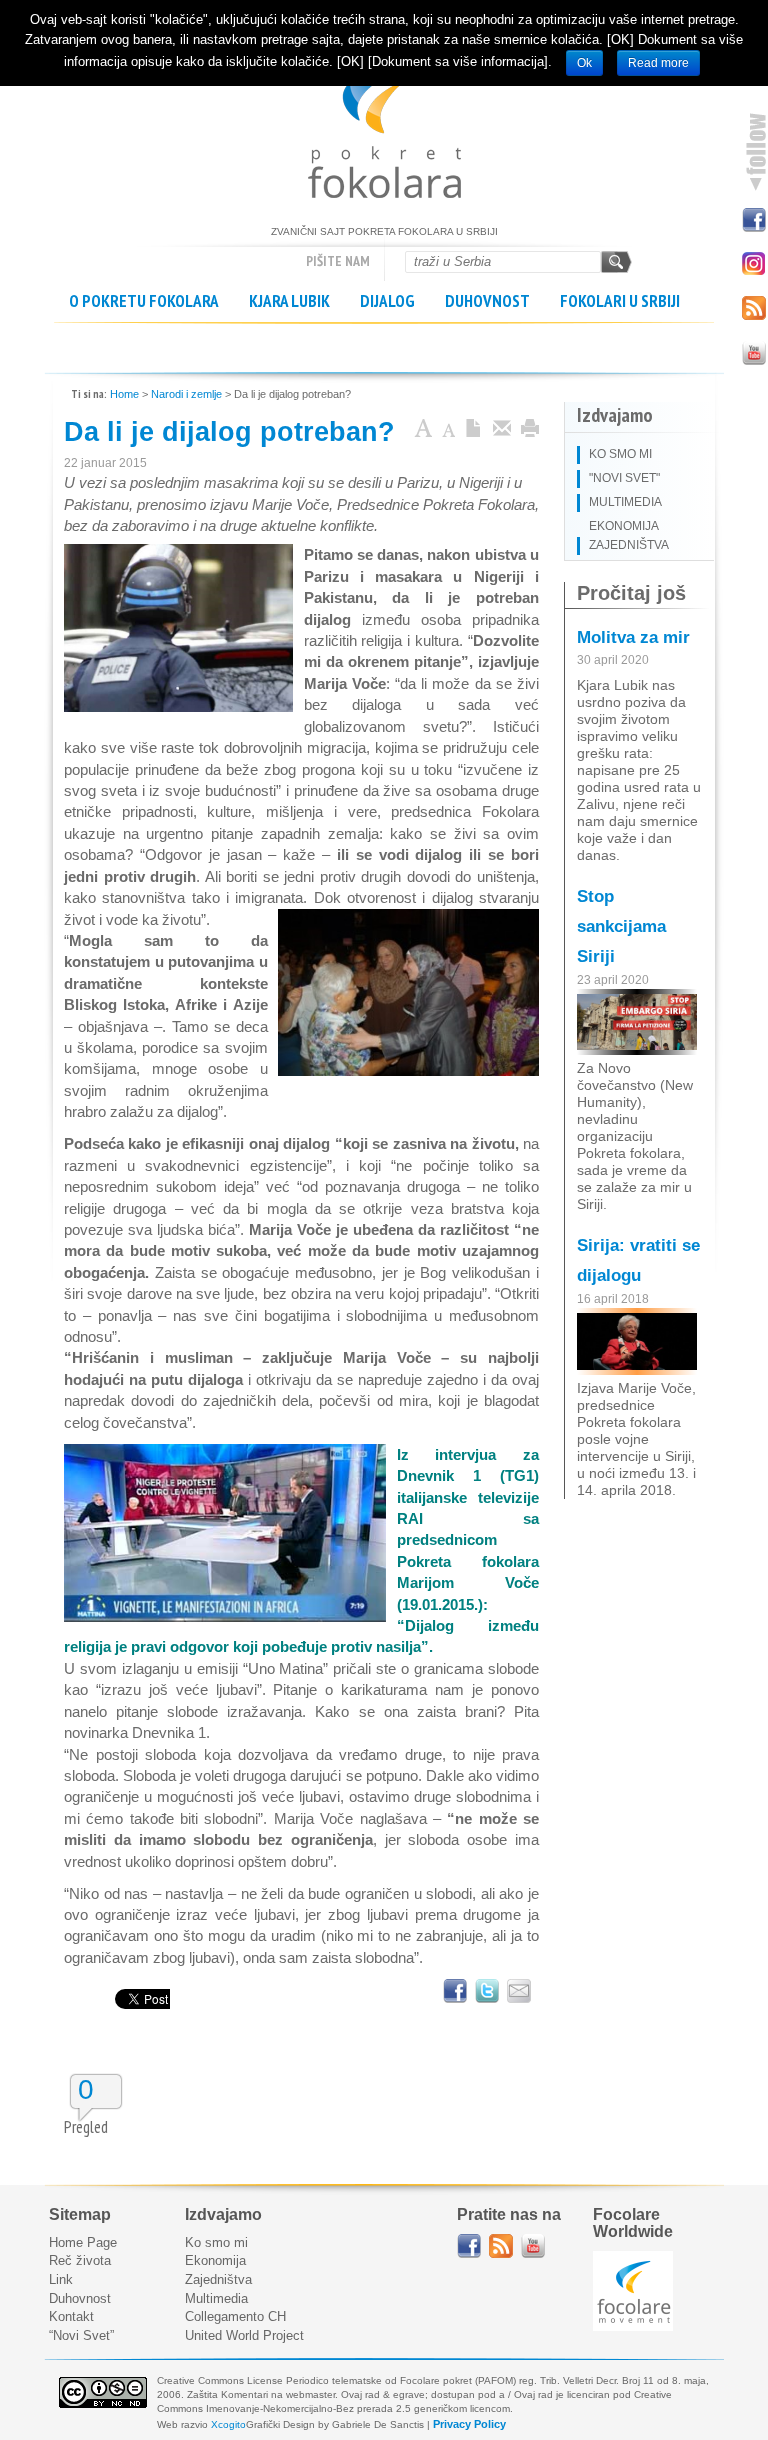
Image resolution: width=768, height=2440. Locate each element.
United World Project (244, 2335)
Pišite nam (338, 261)
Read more (658, 63)
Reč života (80, 2260)
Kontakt (71, 2316)
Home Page (83, 2242)
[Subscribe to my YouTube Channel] (753, 351)
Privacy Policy (469, 2424)
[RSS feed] (501, 2246)
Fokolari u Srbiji (620, 301)
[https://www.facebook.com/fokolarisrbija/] (469, 2246)
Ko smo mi (216, 2242)
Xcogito (228, 2424)
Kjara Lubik (289, 301)
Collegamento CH (235, 2316)
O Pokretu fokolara (144, 301)
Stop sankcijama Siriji (621, 926)
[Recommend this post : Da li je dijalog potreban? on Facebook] (455, 1991)
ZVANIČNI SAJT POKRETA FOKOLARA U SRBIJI (384, 129)
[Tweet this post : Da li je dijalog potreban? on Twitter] (487, 1991)
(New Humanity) (635, 1093)
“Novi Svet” (81, 2335)
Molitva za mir (633, 637)
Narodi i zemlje (186, 394)
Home (124, 394)
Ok (584, 63)
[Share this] (502, 430)
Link (61, 2279)
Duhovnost (487, 301)
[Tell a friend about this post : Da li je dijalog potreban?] (519, 1991)
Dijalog (387, 301)
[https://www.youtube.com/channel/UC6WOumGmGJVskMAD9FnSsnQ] (533, 2246)
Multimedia (216, 2298)
